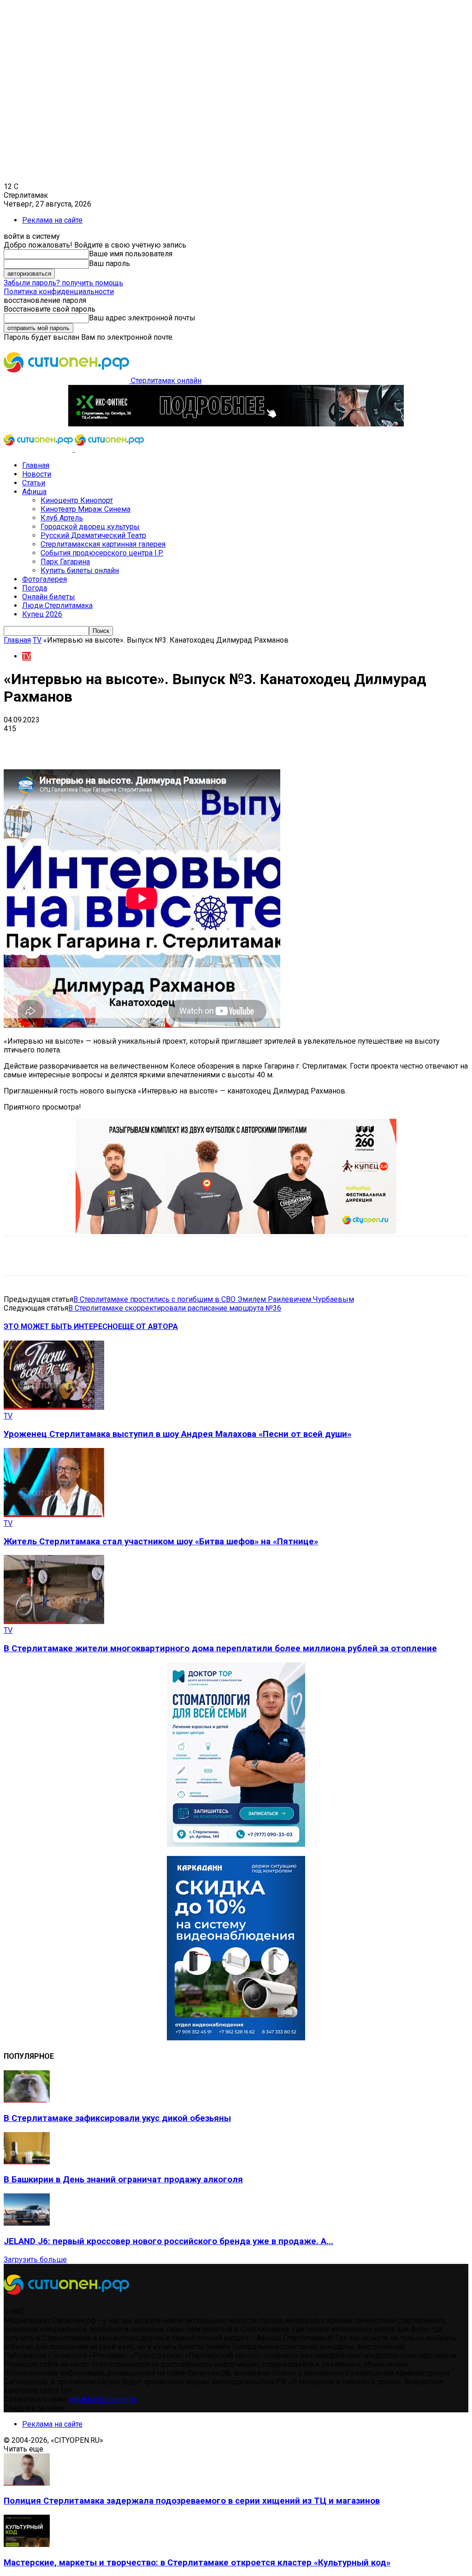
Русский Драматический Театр (93, 535)
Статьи (34, 483)
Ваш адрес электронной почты (142, 318)
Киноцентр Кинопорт (77, 500)
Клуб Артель (62, 518)
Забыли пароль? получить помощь (63, 283)
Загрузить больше (35, 2260)
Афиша (34, 492)
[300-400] (236, 1844)
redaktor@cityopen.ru (104, 2399)
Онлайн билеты (49, 597)
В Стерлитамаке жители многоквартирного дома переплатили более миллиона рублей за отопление (220, 1648)
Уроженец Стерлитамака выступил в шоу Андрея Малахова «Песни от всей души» (177, 1434)
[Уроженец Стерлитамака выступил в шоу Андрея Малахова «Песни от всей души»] (54, 1407)
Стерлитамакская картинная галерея (103, 544)
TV (37, 640)
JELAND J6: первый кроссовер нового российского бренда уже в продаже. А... (168, 2241)
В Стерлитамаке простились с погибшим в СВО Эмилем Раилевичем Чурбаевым (214, 1299)
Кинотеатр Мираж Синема (86, 509)
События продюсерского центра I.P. (102, 553)
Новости (37, 474)
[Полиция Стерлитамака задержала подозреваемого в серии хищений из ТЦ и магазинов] (27, 2483)
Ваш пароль (109, 263)
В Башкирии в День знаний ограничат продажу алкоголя (123, 2180)
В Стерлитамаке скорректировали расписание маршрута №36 (175, 1308)
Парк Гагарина (65, 562)
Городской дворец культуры (90, 527)
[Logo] (39, 449)
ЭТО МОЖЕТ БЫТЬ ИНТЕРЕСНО (61, 1326)
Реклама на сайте (52, 220)
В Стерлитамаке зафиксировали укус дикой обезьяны (117, 2118)
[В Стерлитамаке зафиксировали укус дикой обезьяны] (27, 2100)
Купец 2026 (42, 614)
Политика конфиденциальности (59, 292)
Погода (35, 588)
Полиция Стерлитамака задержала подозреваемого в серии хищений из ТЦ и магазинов (192, 2501)
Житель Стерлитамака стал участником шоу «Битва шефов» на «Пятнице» (161, 1542)
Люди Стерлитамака (57, 606)
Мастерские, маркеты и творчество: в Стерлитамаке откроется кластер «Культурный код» (197, 2563)
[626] (236, 1232)
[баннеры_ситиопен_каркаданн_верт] (236, 2038)
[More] (290, 743)
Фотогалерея (44, 579)
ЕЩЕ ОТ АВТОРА (148, 1326)
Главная (36, 465)
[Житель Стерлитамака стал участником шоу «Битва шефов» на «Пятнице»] (54, 1515)
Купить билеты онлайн (80, 570)
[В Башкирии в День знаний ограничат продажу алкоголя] (27, 2162)
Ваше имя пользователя (131, 254)
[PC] (236, 424)
